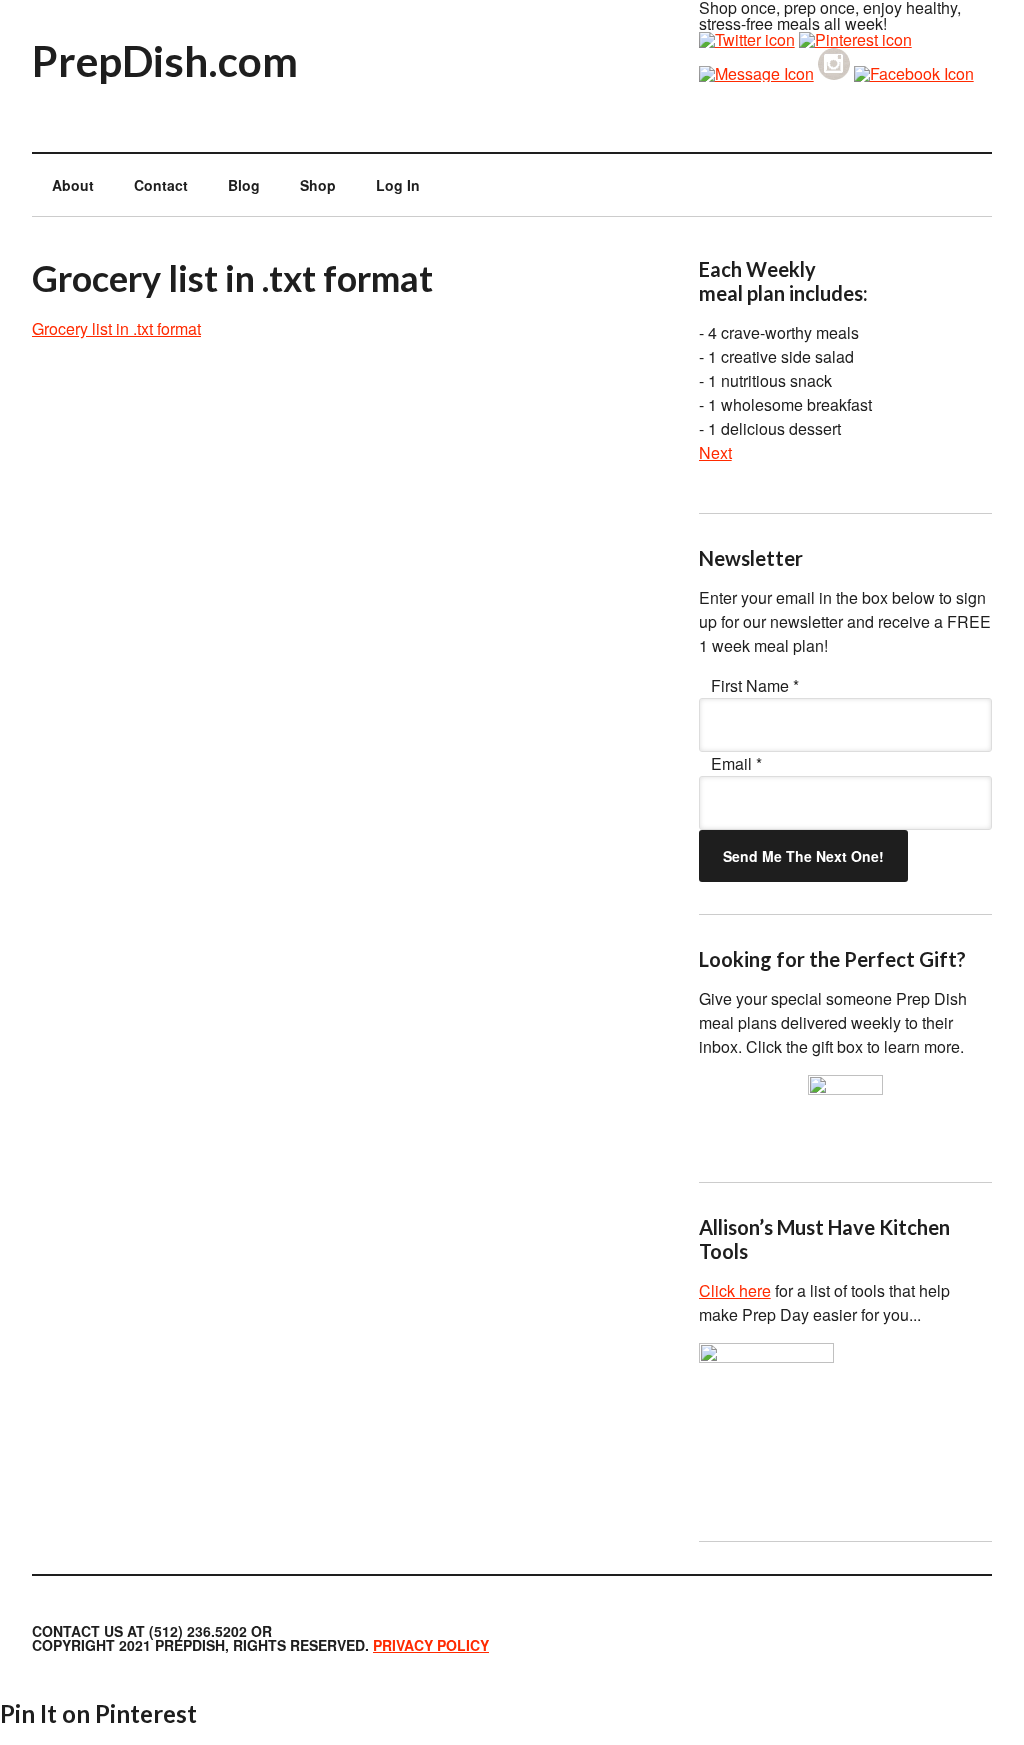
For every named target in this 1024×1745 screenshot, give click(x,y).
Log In (398, 185)
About (73, 185)
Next (715, 452)
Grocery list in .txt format (116, 328)
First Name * (755, 685)
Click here (735, 1290)
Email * (736, 763)
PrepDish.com (165, 61)
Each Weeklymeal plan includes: (783, 281)
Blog (244, 185)
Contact (161, 185)
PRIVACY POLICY (431, 1645)
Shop (318, 185)
